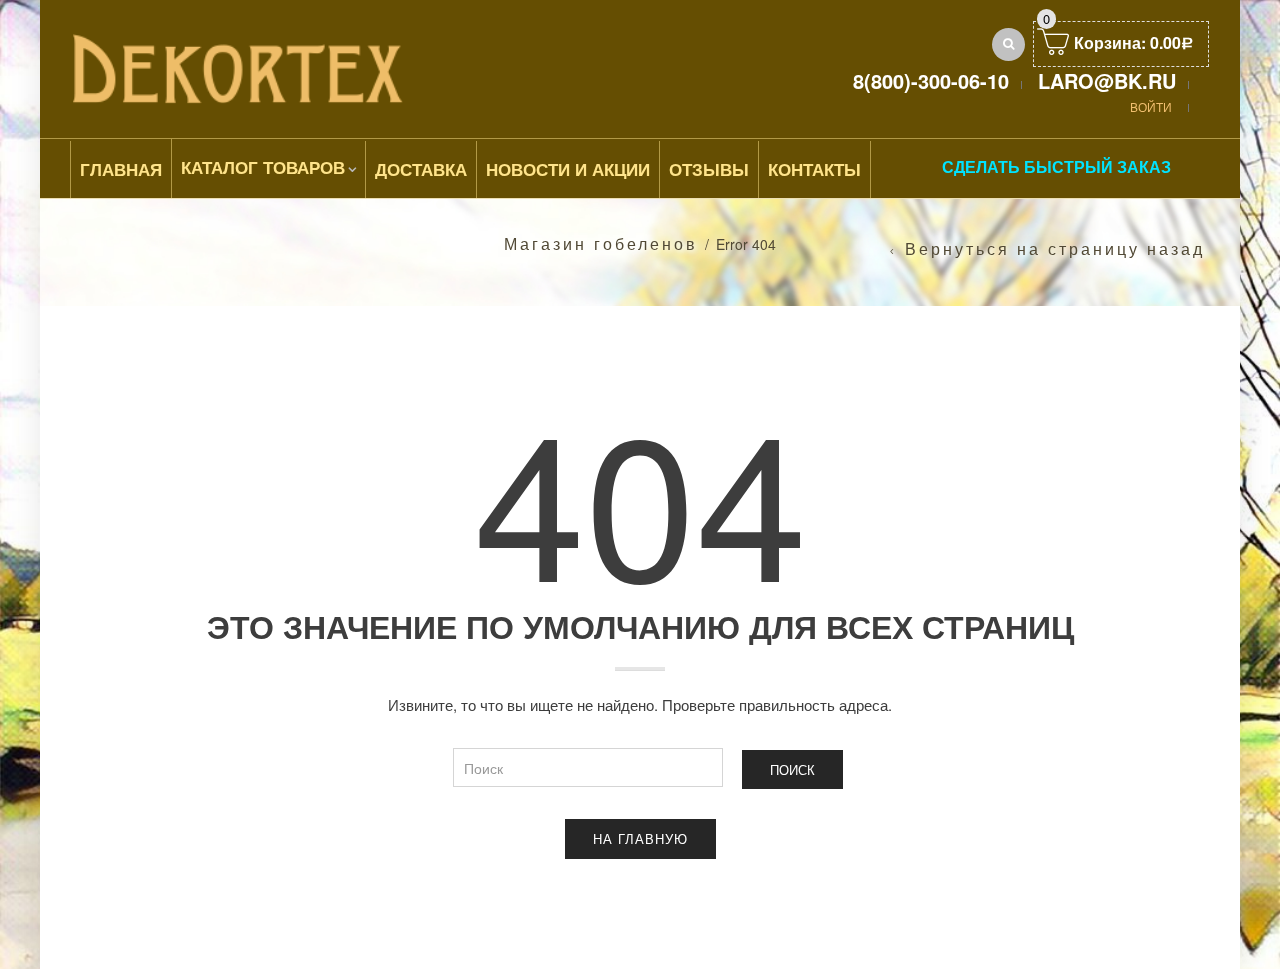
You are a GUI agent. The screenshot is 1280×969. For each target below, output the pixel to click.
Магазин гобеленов (601, 243)
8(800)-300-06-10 (931, 80)
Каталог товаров (263, 167)
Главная (121, 169)
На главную (640, 838)
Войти (1151, 106)
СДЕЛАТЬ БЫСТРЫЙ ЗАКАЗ (1056, 166)
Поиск (792, 769)
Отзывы (709, 169)
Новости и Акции (568, 169)
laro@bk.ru (1107, 80)
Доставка (421, 169)
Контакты (814, 169)
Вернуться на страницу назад (1055, 249)
